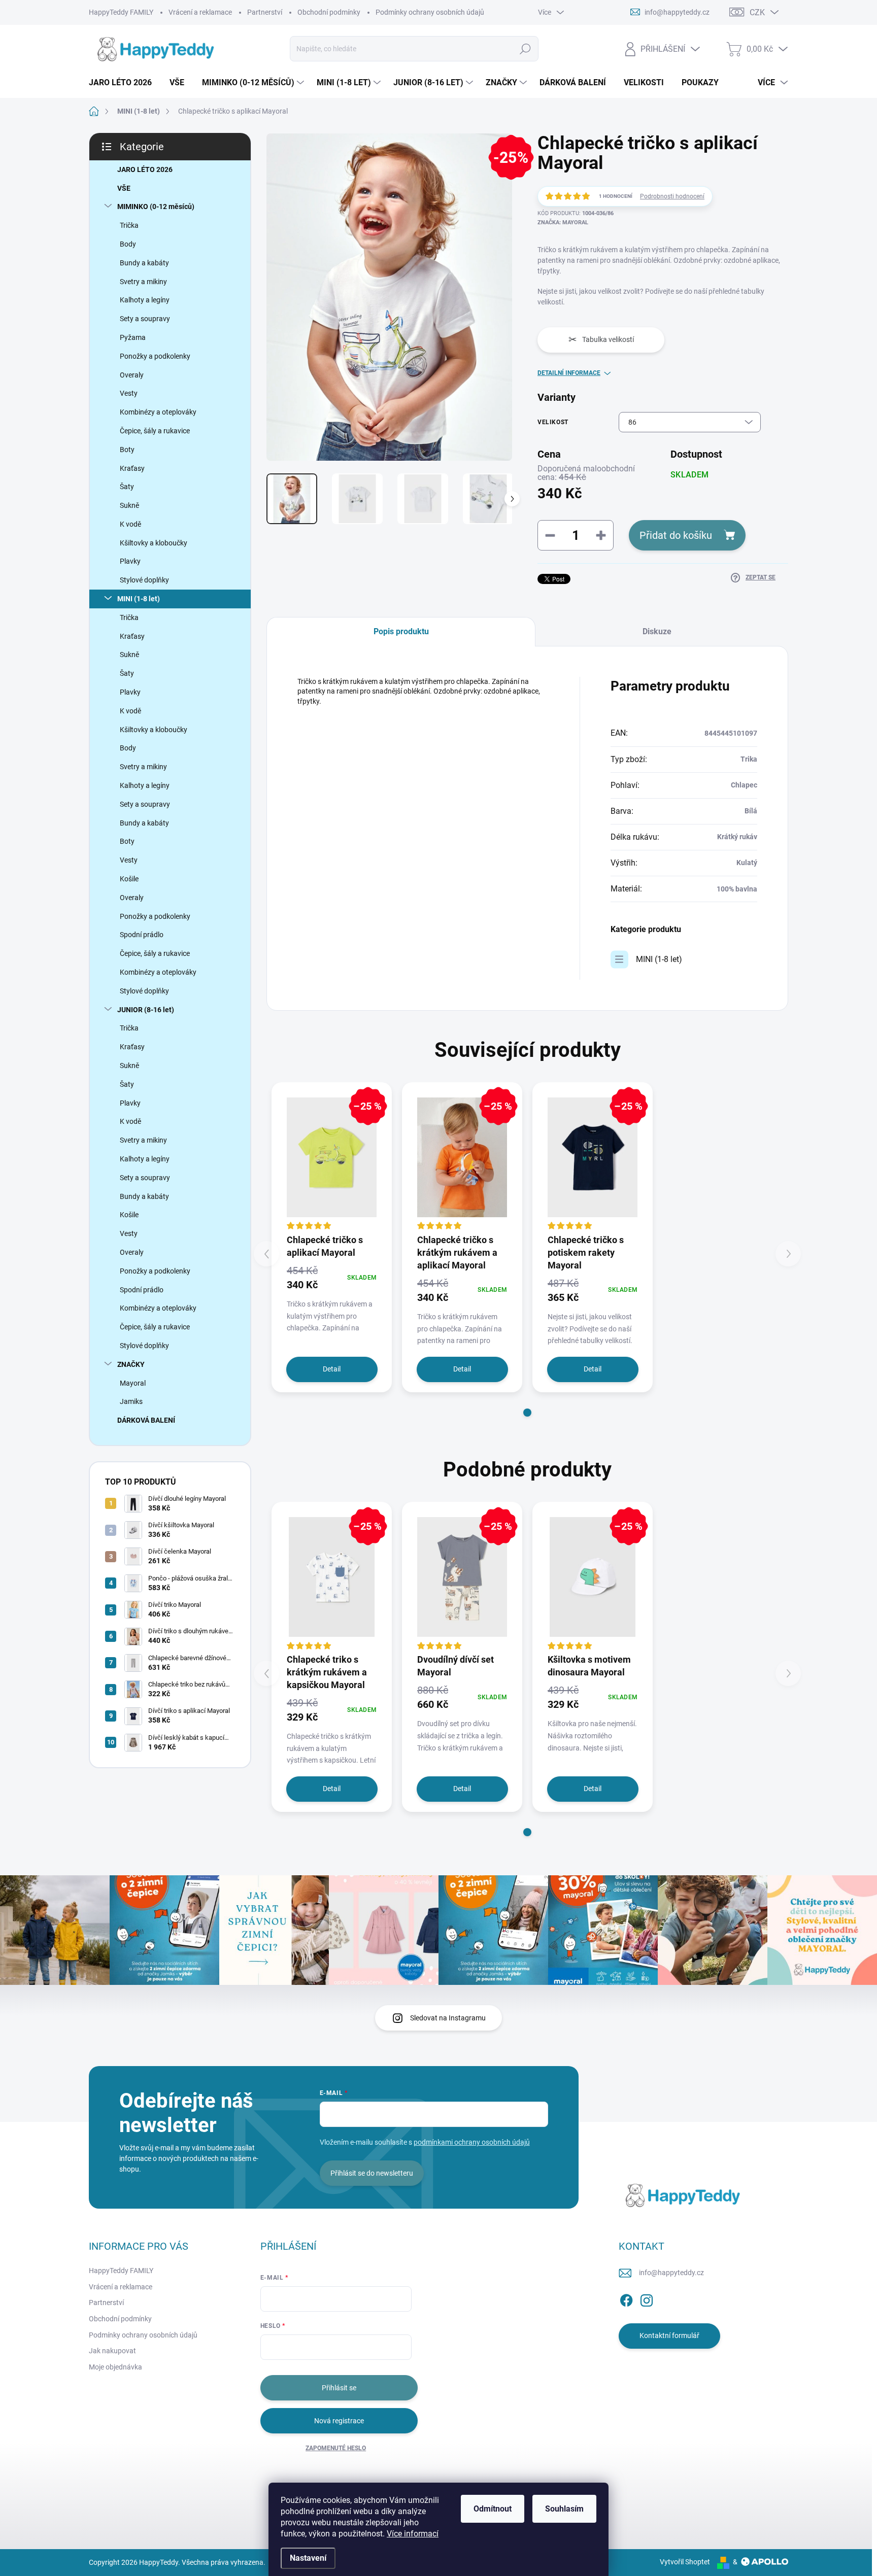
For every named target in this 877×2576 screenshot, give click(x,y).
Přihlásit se (339, 2388)
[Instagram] (647, 2298)
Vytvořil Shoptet (685, 2562)
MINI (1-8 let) (139, 599)
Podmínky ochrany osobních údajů (430, 12)
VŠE (124, 188)
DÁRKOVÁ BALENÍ (146, 1420)
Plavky (130, 561)
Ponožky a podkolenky (155, 356)
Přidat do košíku (676, 535)
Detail (332, 1369)
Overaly (132, 375)
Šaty (127, 487)
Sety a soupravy (145, 319)
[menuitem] (124, 83)
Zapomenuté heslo (336, 2448)
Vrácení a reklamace (200, 12)
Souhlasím (564, 2509)
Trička (129, 225)
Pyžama (133, 337)
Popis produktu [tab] (401, 631)
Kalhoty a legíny (145, 300)
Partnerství (265, 12)
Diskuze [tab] (657, 631)
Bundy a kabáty (144, 263)
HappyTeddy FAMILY (121, 12)
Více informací (413, 2534)
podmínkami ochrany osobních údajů (472, 2142)
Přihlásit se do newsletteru (372, 2173)
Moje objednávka (115, 2367)
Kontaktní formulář (669, 2335)
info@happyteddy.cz (671, 2273)
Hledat (525, 49)
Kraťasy (132, 468)
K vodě (130, 524)
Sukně (129, 505)
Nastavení (308, 2558)
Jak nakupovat (112, 2351)
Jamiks (131, 1401)
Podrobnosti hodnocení (672, 196)
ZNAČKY (131, 1364)
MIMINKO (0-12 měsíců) (156, 207)
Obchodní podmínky (329, 12)
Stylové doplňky (144, 580)
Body (128, 244)
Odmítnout (493, 2509)
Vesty (129, 393)
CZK (757, 12)
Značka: (563, 222)
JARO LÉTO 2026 (145, 169)
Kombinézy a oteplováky (158, 412)
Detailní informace (569, 373)
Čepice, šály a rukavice (155, 431)
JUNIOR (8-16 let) (146, 1010)
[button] (527, 1413)
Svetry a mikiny (143, 282)
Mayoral (133, 1383)
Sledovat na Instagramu (448, 2018)
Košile (129, 879)
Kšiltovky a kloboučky (154, 543)
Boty (127, 450)
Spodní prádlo (142, 935)
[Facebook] (626, 2298)
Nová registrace (339, 2421)
